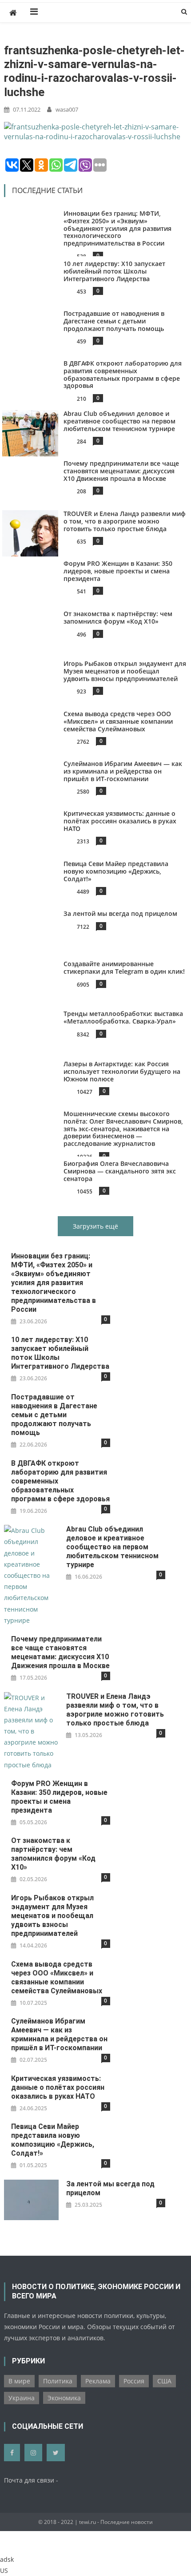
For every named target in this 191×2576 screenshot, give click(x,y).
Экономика (64, 2398)
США (164, 2381)
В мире (19, 2381)
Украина (22, 2398)
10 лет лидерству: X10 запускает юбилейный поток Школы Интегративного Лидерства (114, 271)
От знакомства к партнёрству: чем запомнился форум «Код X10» (118, 617)
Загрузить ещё (95, 1226)
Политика (58, 2381)
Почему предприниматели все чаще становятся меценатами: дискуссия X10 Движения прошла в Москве (121, 471)
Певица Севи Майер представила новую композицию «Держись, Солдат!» (116, 871)
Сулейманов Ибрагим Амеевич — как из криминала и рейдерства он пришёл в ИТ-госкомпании (123, 771)
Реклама (98, 2381)
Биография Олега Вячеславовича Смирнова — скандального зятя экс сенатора (120, 1171)
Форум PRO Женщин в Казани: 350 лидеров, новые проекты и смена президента (118, 571)
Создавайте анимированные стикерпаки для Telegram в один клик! (124, 968)
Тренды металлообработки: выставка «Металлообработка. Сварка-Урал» (123, 1017)
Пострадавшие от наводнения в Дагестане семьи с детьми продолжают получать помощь (114, 321)
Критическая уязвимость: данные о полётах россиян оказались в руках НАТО (120, 821)
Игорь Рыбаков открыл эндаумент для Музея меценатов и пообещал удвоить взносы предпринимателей (125, 671)
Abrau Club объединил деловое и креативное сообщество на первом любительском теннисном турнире (119, 421)
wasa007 (67, 109)
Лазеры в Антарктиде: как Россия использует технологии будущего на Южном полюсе (122, 1071)
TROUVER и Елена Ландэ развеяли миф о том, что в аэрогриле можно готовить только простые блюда (125, 521)
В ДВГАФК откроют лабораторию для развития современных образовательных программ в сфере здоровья (123, 374)
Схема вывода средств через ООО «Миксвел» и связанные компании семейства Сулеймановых (118, 721)
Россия (134, 2381)
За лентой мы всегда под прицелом (120, 913)
